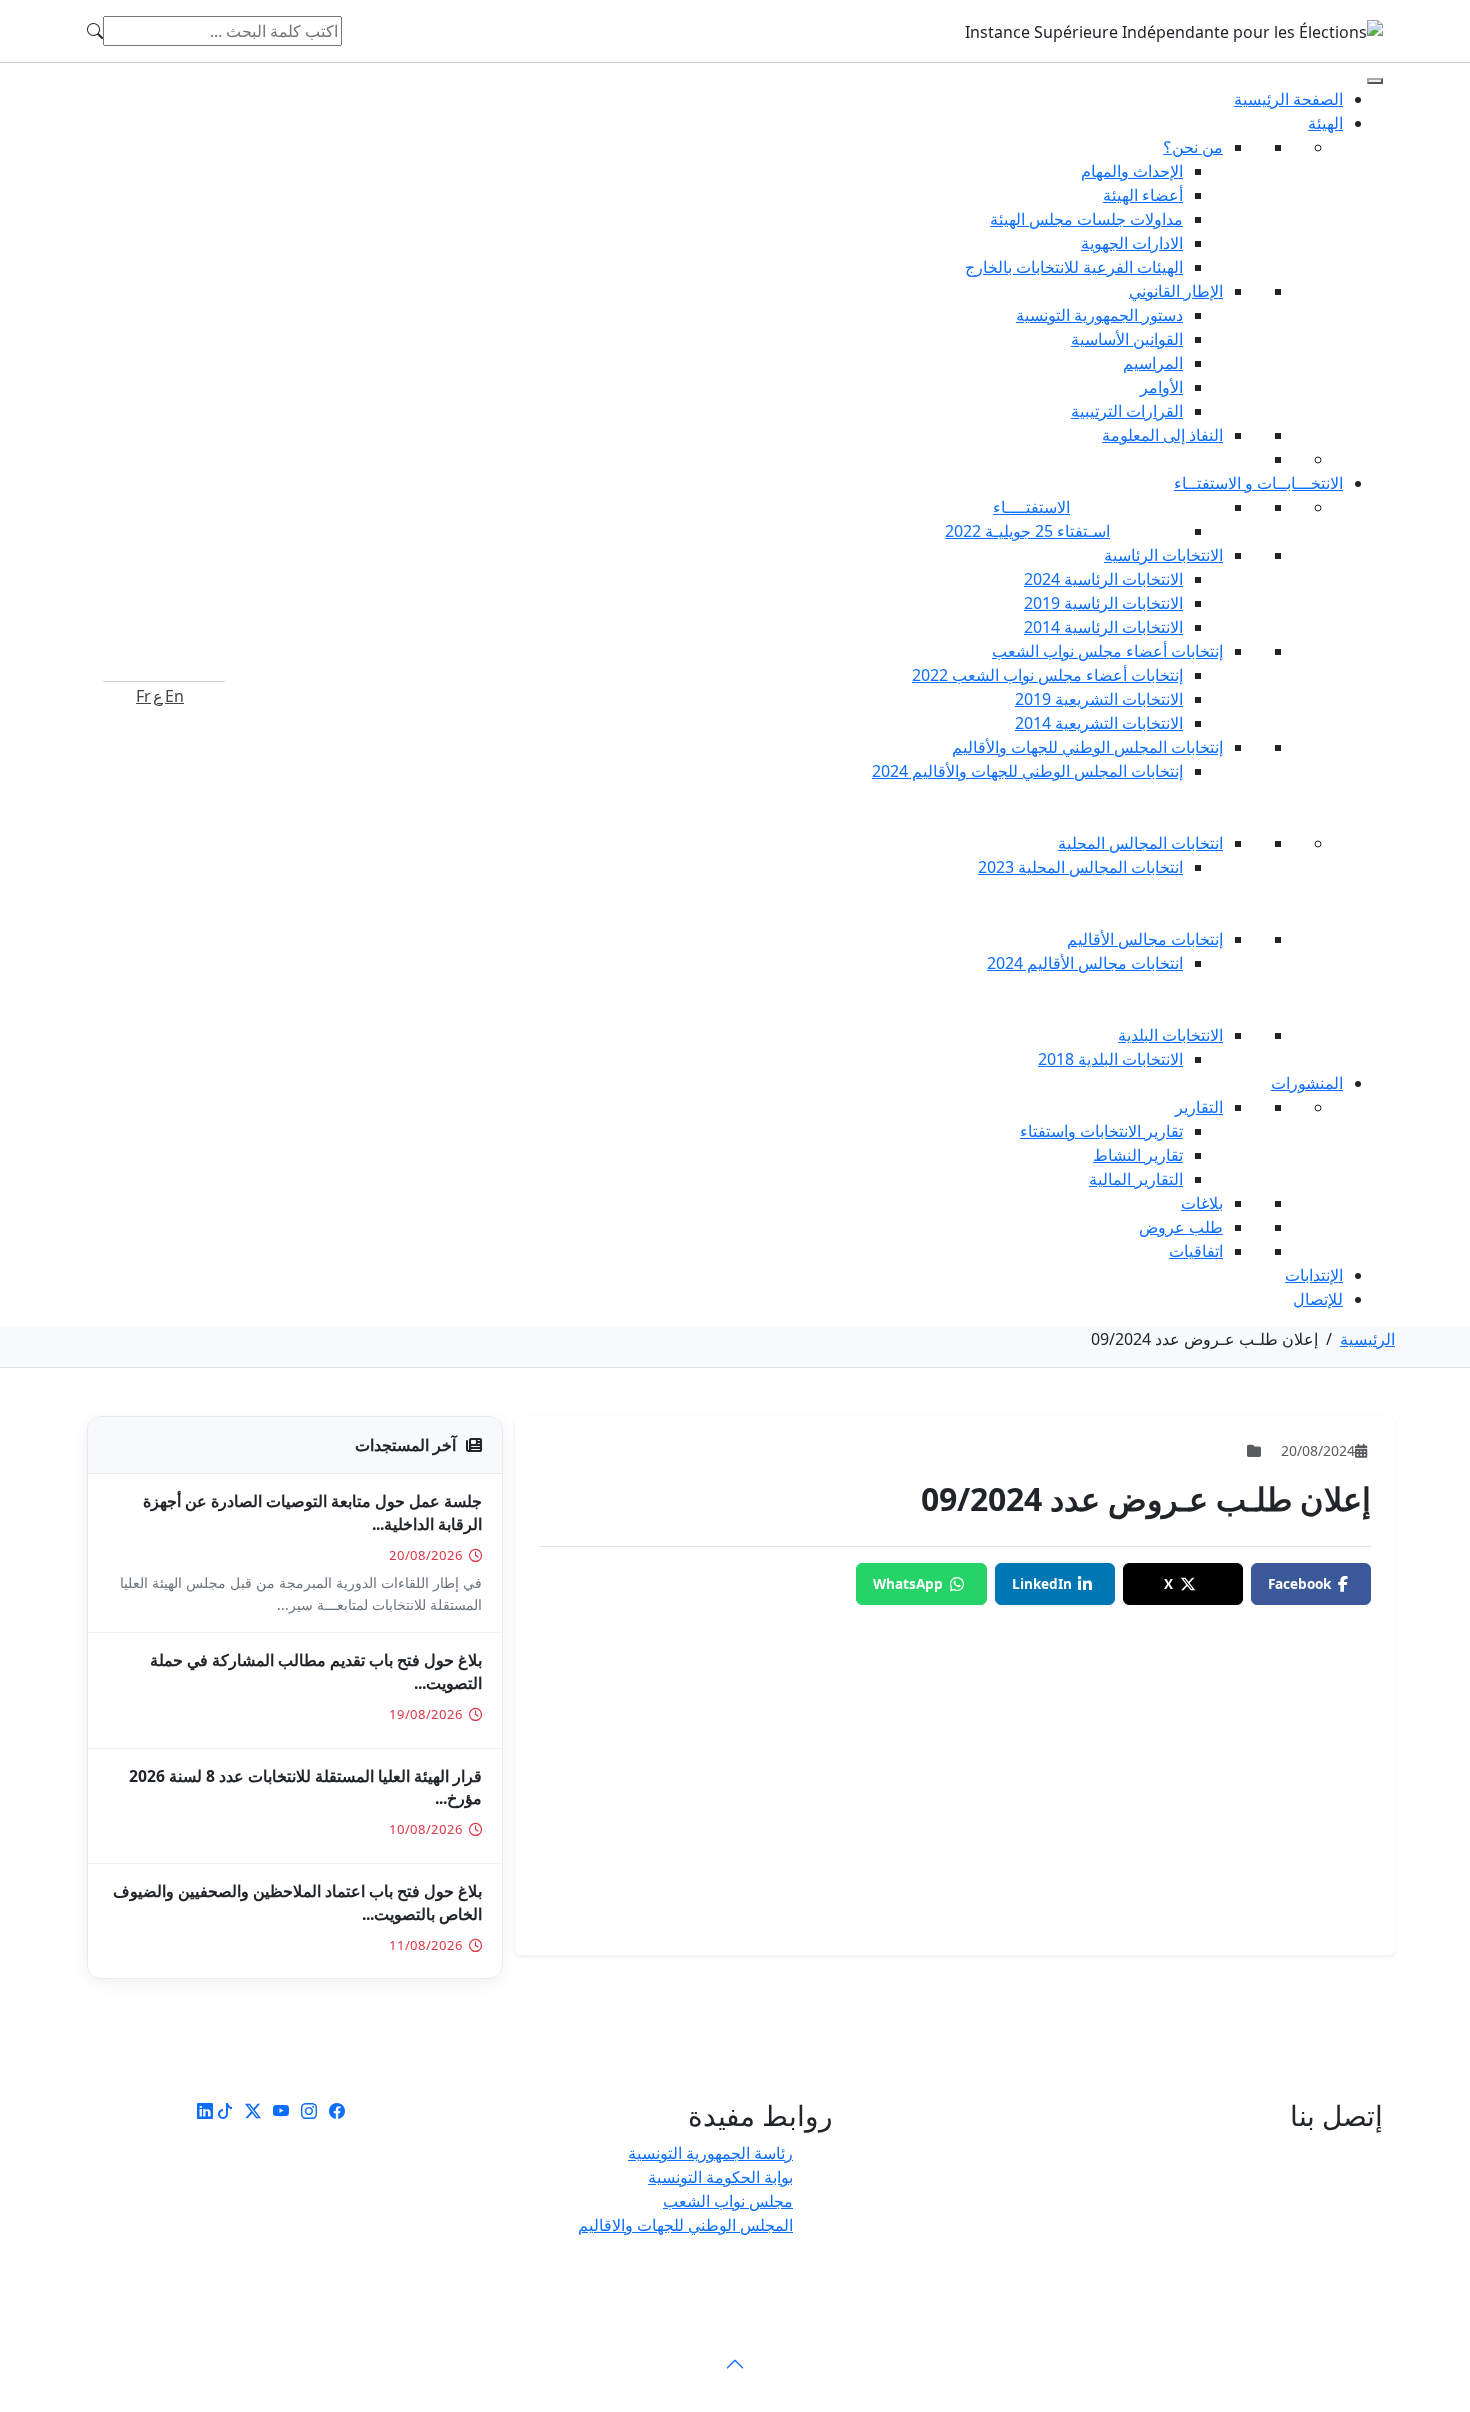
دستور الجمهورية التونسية (1099, 315)
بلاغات (1202, 1203)
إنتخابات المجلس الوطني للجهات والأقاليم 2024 (1027, 771)
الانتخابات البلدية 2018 (1110, 1059)
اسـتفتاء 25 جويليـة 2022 (1027, 531)
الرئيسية (1367, 1339)
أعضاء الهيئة (1143, 195)
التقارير (1199, 1107)
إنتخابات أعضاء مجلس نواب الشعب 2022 (1047, 675)
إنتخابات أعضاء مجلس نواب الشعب (1107, 651)
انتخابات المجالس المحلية (1140, 843)
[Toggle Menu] (1375, 81)
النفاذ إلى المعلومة (1162, 435)
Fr (143, 696)
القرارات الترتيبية (1127, 411)
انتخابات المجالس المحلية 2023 (1080, 867)
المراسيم (1153, 363)
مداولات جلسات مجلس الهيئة (1086, 219)
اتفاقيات (1196, 1251)
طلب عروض (1181, 1227)
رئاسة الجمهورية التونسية (710, 2153)
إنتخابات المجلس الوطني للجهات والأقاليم (1087, 747)
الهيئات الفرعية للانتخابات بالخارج (1074, 267)
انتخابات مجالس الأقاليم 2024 (1085, 963)
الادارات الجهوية (1132, 243)
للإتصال (1318, 1299)
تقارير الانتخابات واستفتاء (1101, 1131)
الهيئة (1325, 123)
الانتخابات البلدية (1170, 1035)
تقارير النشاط (1138, 1155)
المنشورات (1307, 1083)
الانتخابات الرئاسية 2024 (1103, 579)
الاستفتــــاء (1031, 507)
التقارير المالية (1136, 1179)
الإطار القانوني (1176, 291)
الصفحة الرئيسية (1288, 99)
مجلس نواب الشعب (728, 2201)
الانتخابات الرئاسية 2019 (1103, 603)
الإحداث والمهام (1132, 171)
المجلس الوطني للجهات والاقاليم (685, 2225)
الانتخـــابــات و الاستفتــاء (1258, 483)
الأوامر (1161, 387)
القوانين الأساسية (1127, 339)
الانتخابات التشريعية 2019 (1099, 699)
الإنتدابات (1314, 1275)
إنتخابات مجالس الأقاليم (1145, 939)
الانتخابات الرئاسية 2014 (1103, 627)
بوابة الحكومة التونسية (720, 2177)
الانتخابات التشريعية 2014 (1099, 723)
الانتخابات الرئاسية (1163, 555)
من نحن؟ (1193, 147)
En (174, 696)
